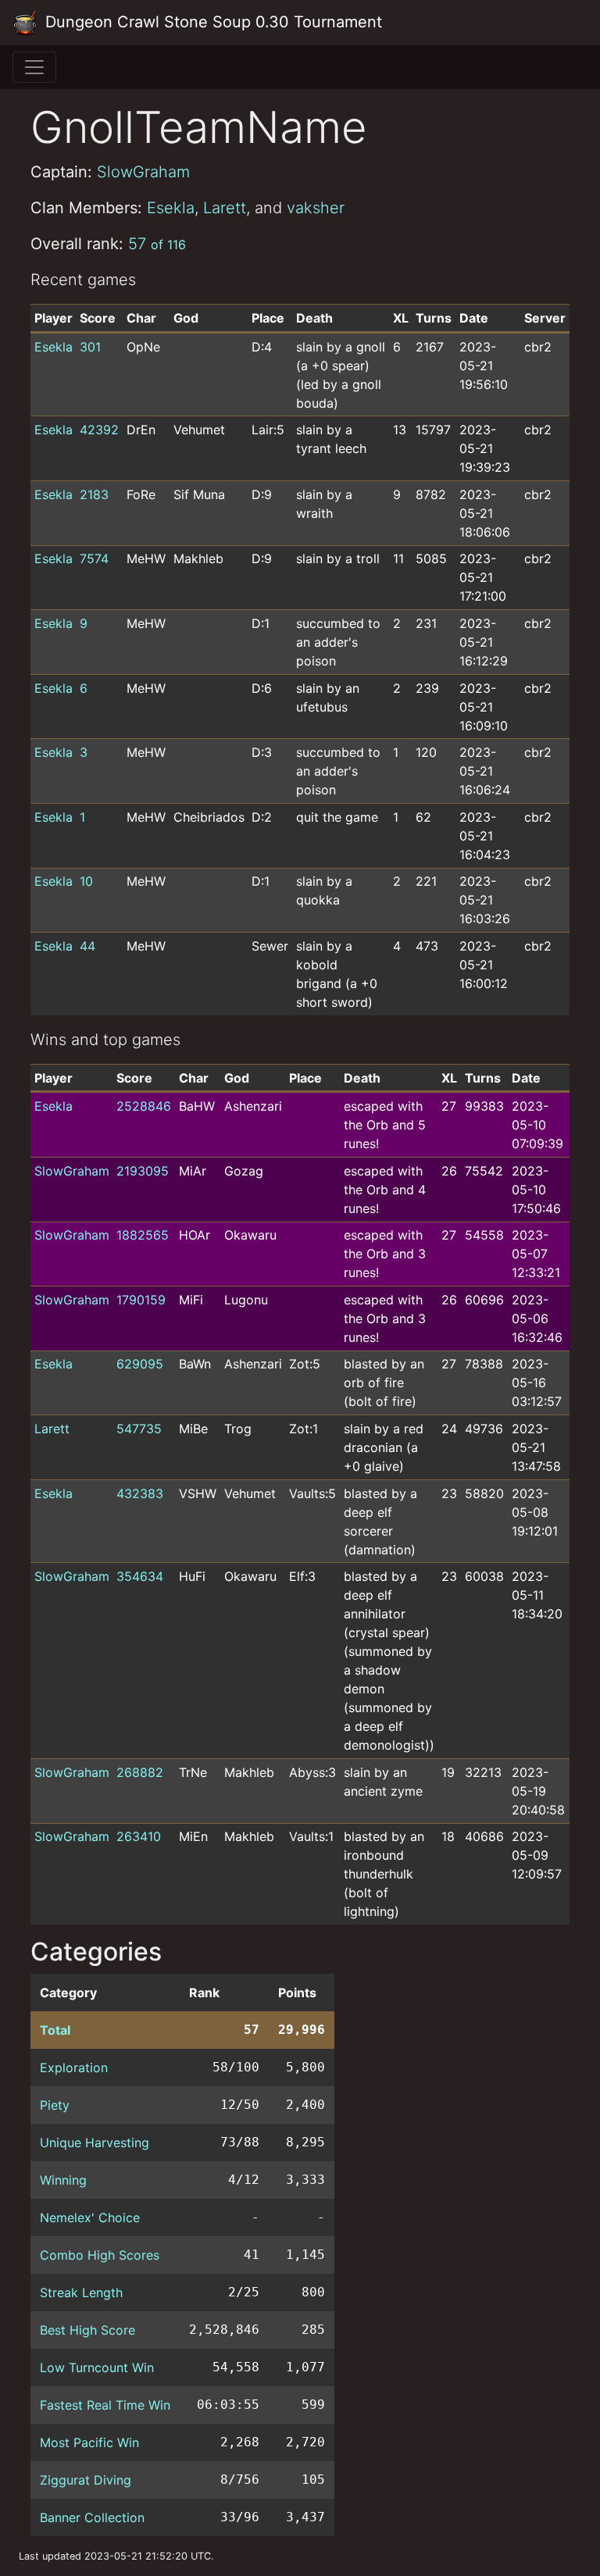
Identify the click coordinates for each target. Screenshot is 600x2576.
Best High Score (87, 2330)
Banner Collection (92, 2517)
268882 (140, 1772)
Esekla (171, 208)
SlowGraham (143, 172)
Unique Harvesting (95, 2143)
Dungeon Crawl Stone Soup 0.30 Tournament (211, 22)
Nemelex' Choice (90, 2217)
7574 (94, 558)
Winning (63, 2180)
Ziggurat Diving (86, 2480)
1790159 (141, 1300)
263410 (139, 1836)
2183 (94, 494)
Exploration (74, 2068)
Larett (225, 208)
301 (90, 347)
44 (87, 946)
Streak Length (81, 2292)
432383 (140, 1493)
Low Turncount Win (97, 2367)
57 (157, 244)
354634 (140, 1576)
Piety (55, 2105)
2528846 (144, 1106)
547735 (139, 1429)
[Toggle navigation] (34, 67)
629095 (140, 1364)
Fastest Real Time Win (105, 2405)
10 (86, 881)
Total (55, 2030)
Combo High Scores (100, 2255)
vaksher (316, 208)
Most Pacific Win (89, 2442)
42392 (99, 430)
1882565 (143, 1235)
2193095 (143, 1171)
